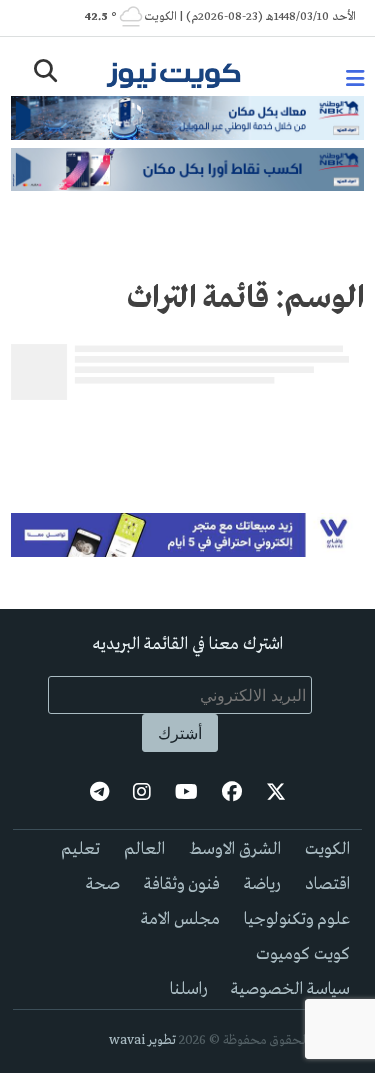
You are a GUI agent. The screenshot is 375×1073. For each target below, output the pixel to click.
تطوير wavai (142, 1040)
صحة (103, 884)
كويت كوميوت (303, 954)
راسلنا (188, 989)
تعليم (80, 849)
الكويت (327, 849)
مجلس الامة (180, 919)
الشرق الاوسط (235, 849)
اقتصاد (327, 884)
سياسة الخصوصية (290, 989)
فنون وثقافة (182, 884)
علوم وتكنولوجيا (297, 919)
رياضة (262, 884)
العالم (144, 849)
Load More (187, 440)
